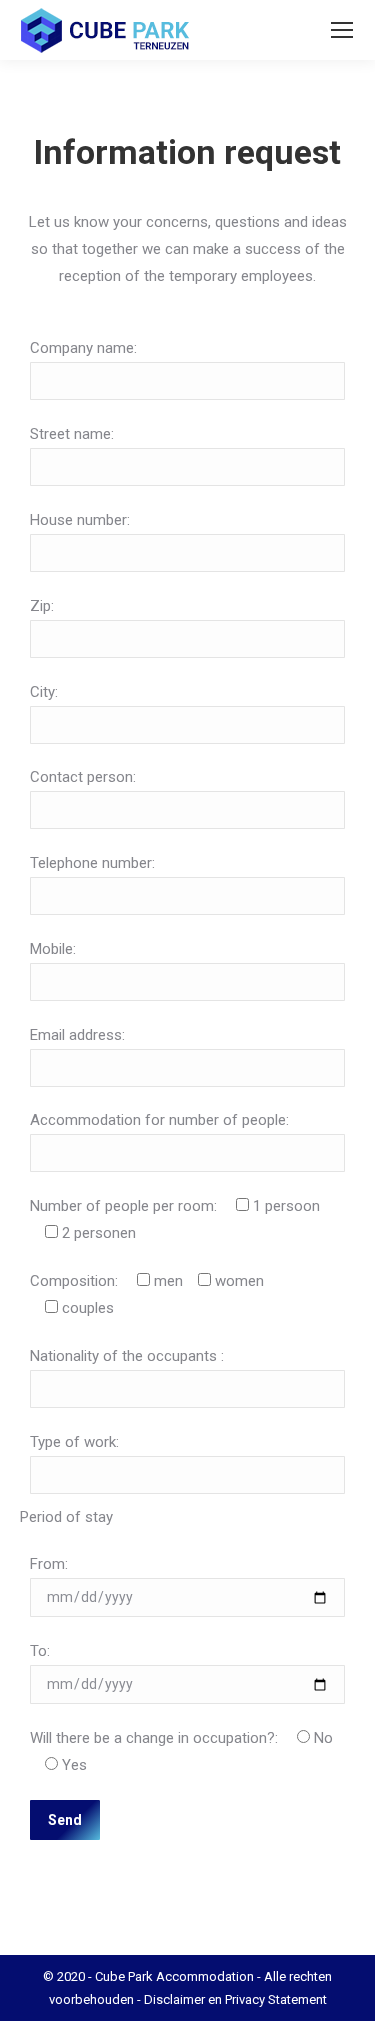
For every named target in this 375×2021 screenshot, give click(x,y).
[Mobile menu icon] (342, 30)
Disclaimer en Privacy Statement (235, 1999)
